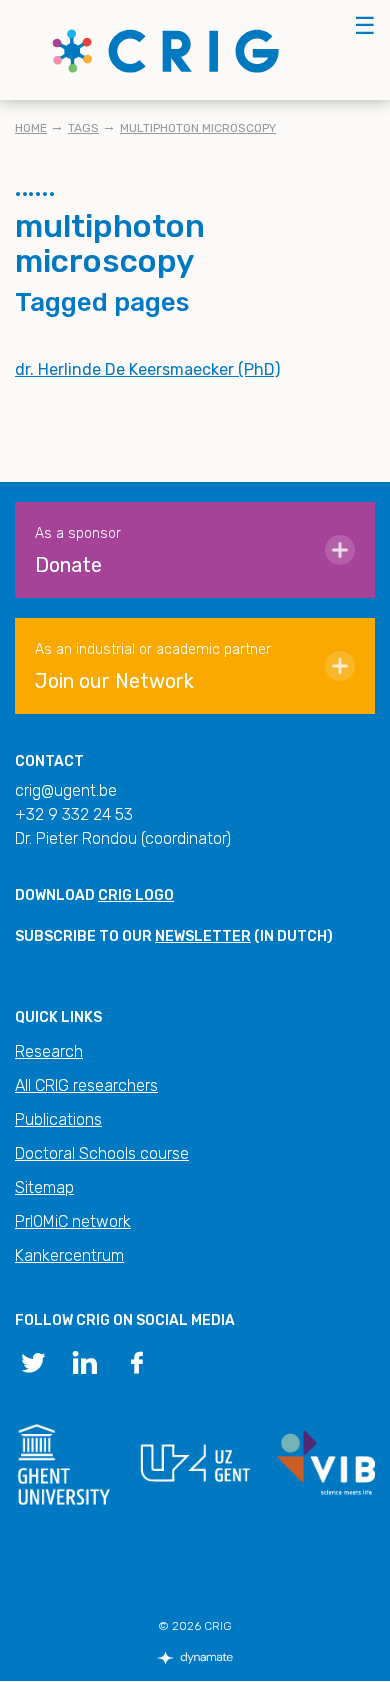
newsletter (203, 936)
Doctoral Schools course (102, 1153)
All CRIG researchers (86, 1085)
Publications (58, 1119)
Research (49, 1051)
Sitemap (44, 1187)
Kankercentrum (69, 1255)
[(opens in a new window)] (33, 1361)
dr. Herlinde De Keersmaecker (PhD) (147, 369)
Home (31, 128)
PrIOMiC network (73, 1221)
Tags (83, 128)
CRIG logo (136, 895)
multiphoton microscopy (198, 128)
